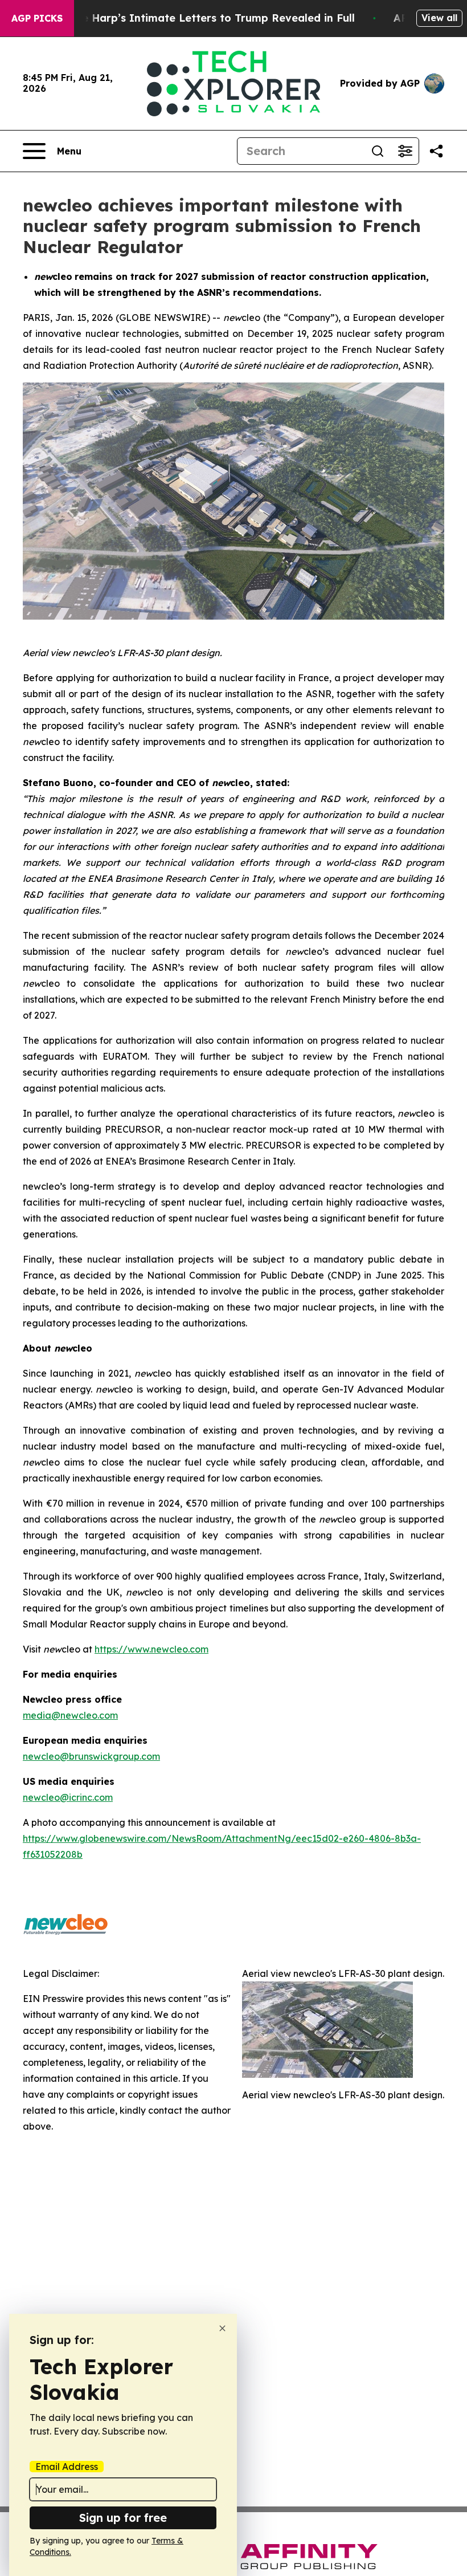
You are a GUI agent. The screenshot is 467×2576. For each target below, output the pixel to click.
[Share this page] (436, 151)
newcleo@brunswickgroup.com (91, 1756)
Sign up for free (123, 2518)
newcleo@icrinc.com (68, 1797)
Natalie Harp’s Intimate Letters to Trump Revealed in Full (202, 18)
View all (439, 18)
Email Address (67, 2467)
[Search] (378, 151)
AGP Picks (37, 18)
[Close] (222, 2328)
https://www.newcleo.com (151, 1649)
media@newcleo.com (70, 1715)
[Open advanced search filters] (405, 151)
